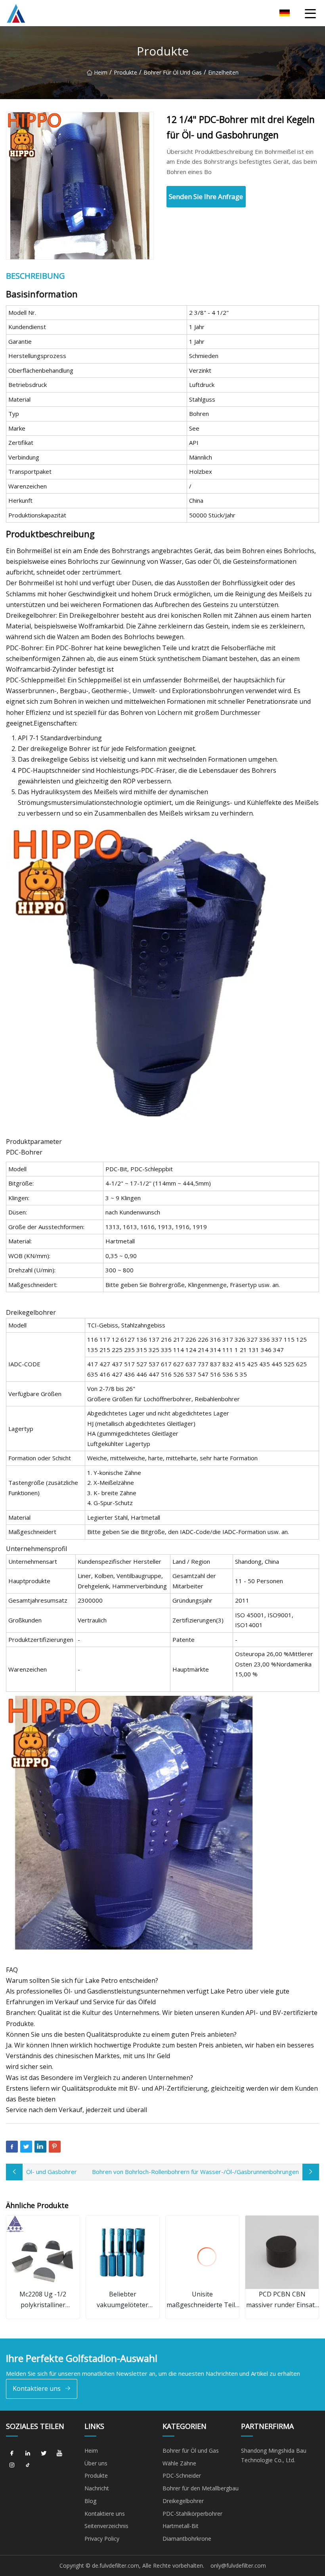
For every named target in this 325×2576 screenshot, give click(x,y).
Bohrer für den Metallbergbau (201, 2488)
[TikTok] (28, 2465)
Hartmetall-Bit (181, 2526)
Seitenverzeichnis (106, 2526)
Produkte (125, 72)
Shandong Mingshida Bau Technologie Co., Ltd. (274, 2455)
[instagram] (12, 2465)
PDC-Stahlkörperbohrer (192, 2514)
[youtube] (59, 2453)
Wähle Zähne (179, 2463)
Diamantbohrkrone (187, 2539)
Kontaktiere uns (37, 2388)
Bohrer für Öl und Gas (173, 72)
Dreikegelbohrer (183, 2501)
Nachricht (97, 2488)
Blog (90, 2501)
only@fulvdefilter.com (238, 2565)
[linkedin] (28, 2453)
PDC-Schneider (182, 2475)
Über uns (96, 2463)
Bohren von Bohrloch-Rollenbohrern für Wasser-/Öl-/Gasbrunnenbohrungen (195, 2172)
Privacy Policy (102, 2539)
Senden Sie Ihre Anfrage (206, 196)
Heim (101, 72)
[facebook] (12, 2453)
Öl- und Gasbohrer (52, 2172)
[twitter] (44, 2453)
